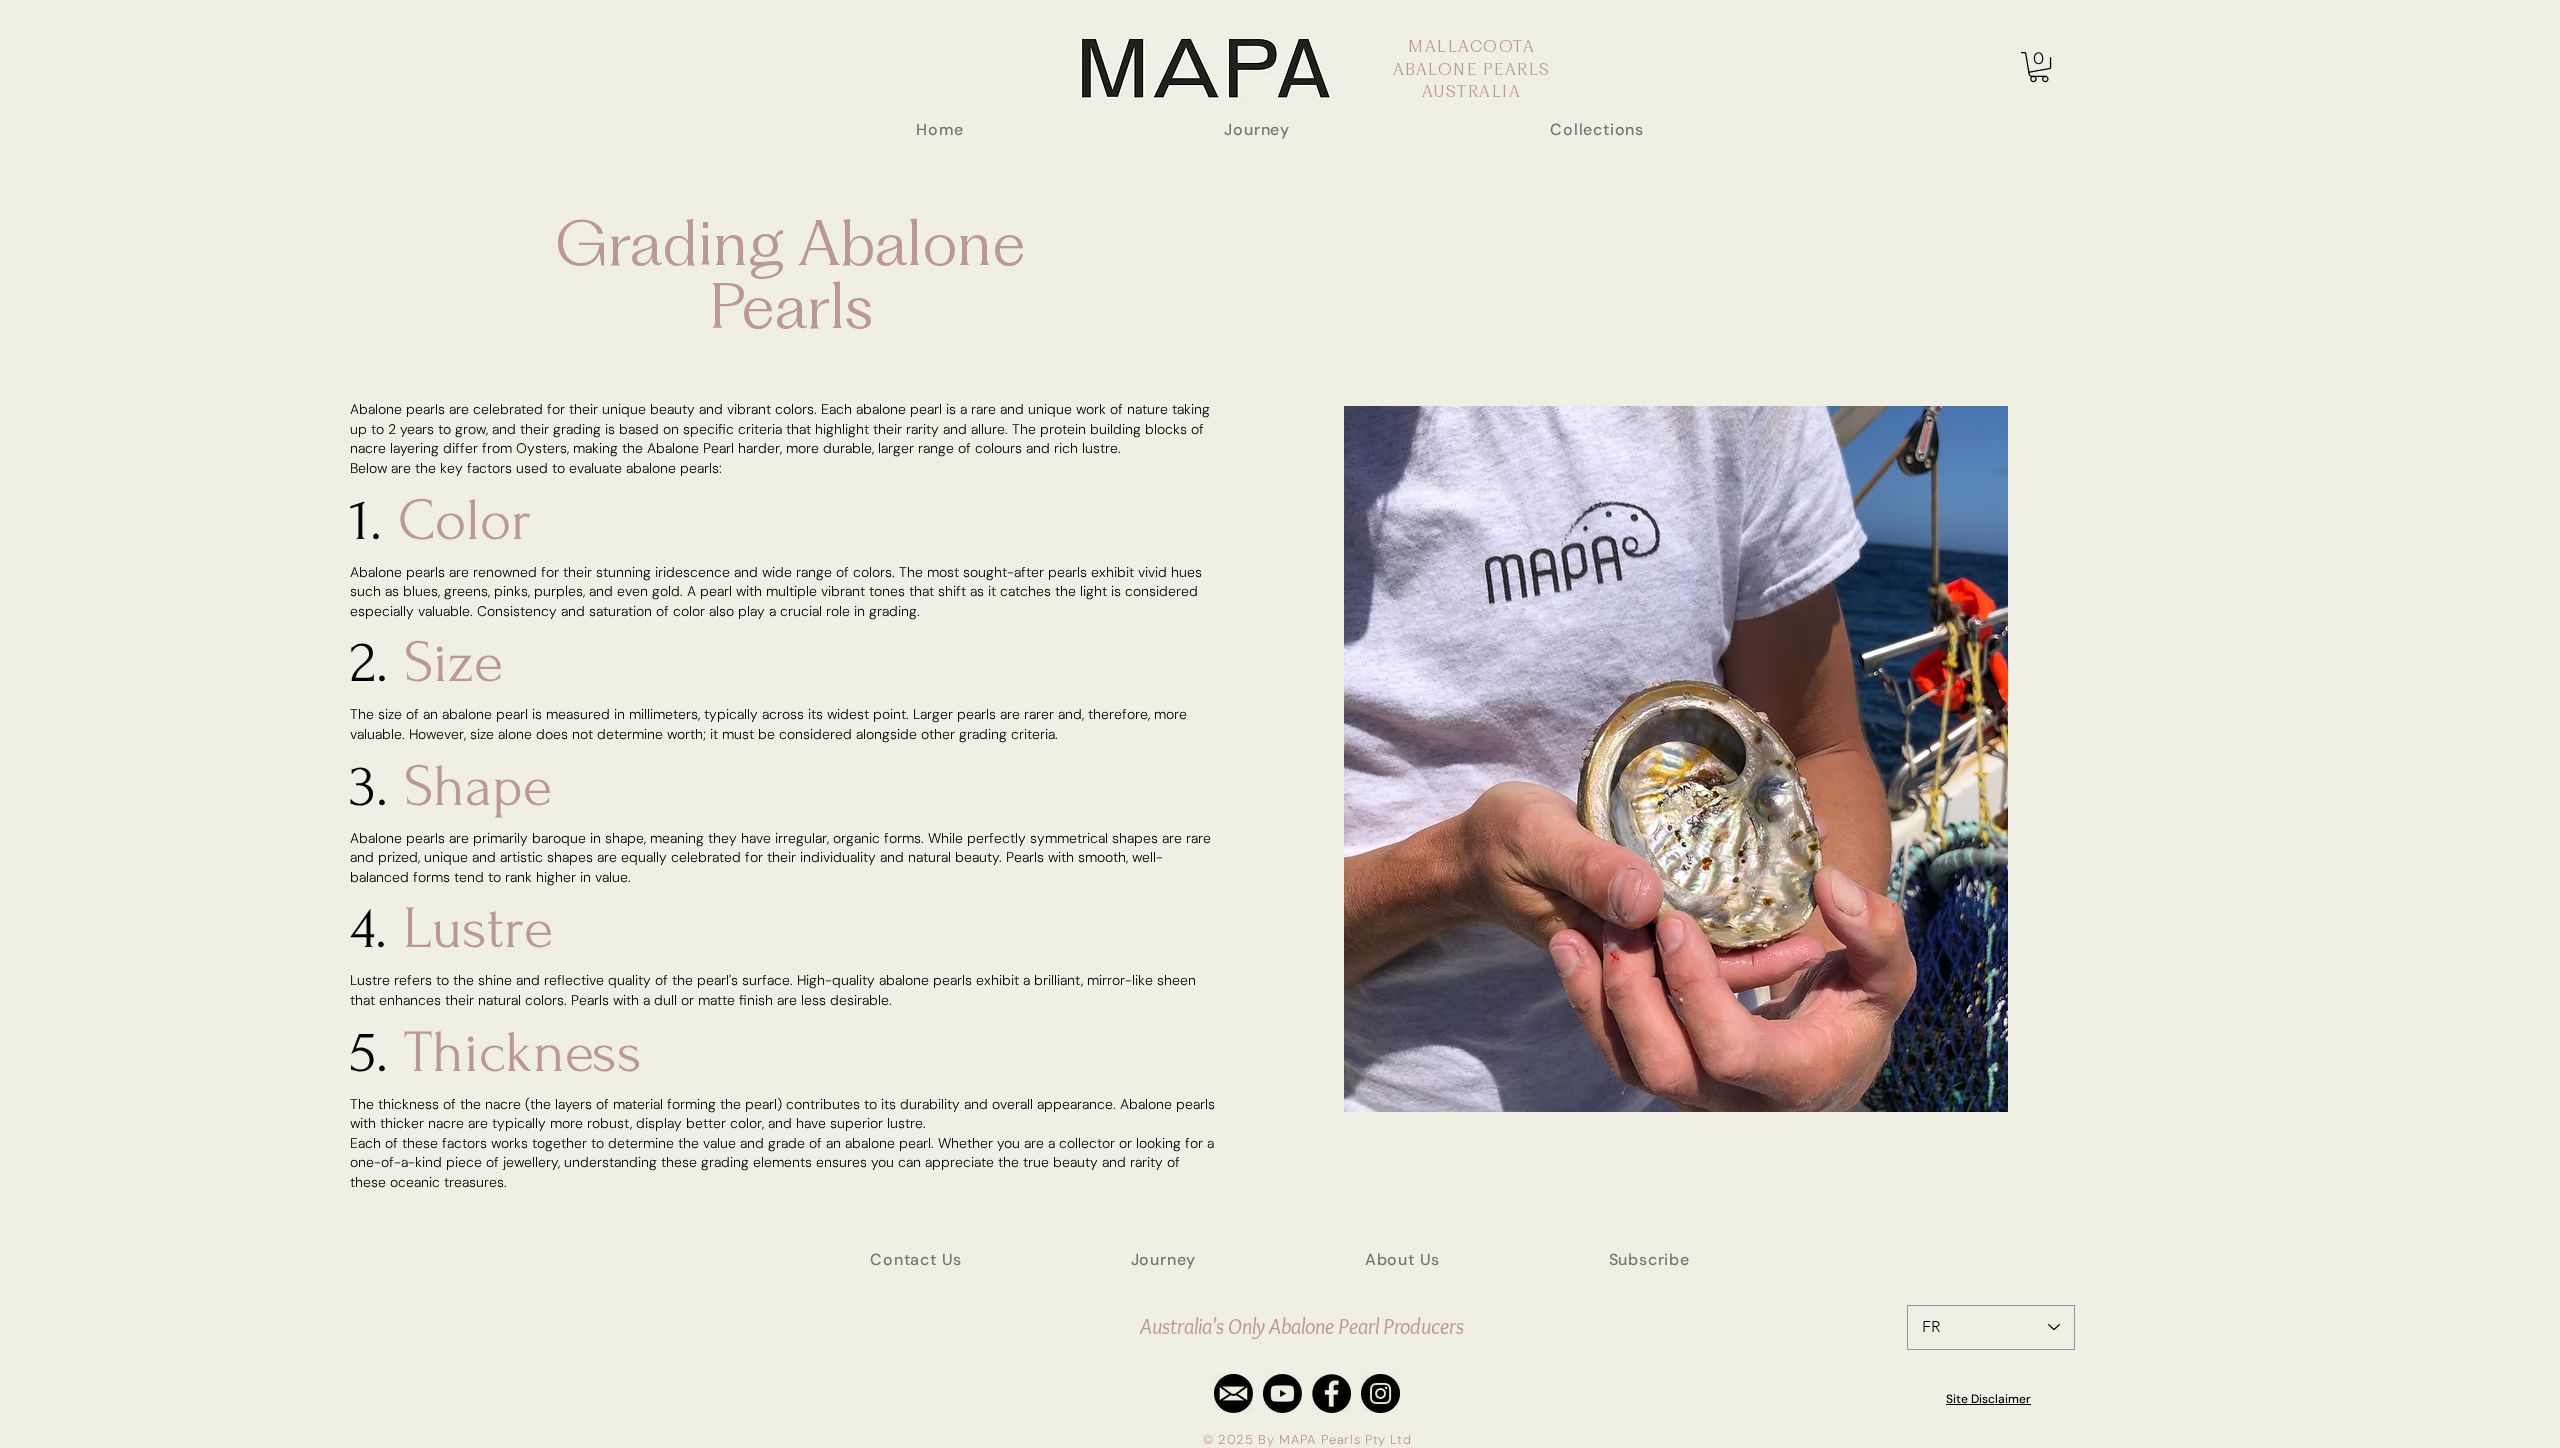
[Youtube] (1282, 1393)
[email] (1233, 1393)
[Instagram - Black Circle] (1380, 1393)
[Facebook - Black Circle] (1331, 1393)
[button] (2039, 67)
